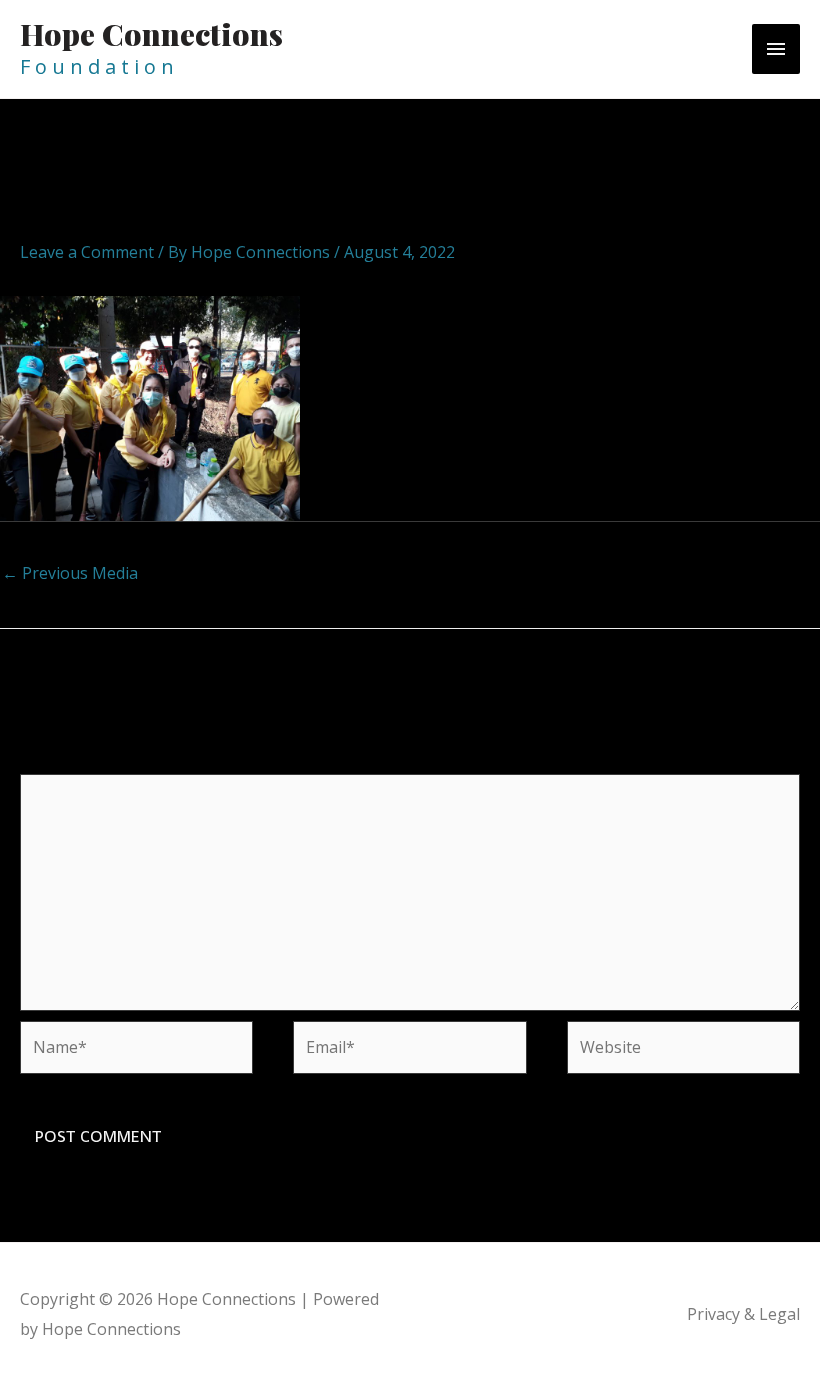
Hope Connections (151, 34)
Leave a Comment (87, 252)
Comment (63, 761)
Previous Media (70, 573)
